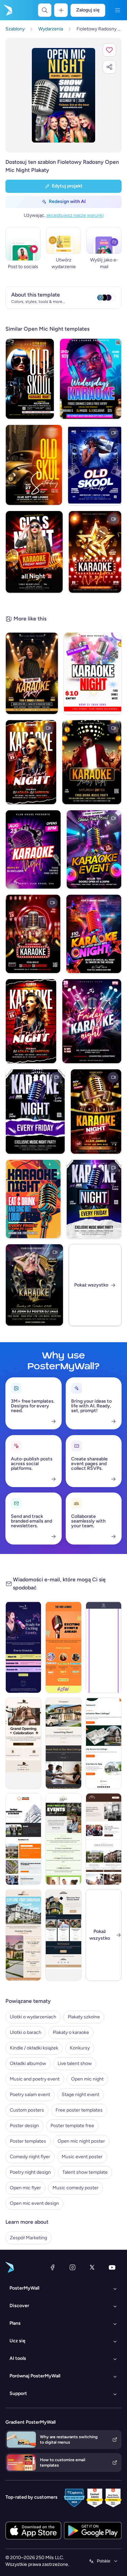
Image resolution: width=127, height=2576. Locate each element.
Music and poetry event (35, 2079)
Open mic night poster (81, 2141)
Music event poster (82, 2157)
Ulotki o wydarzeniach (33, 2017)
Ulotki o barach (26, 2032)
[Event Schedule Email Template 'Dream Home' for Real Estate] (23, 1935)
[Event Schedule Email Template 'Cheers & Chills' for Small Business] (23, 1647)
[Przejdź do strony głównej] (7, 10)
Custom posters (27, 2110)
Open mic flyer (25, 2188)
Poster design (24, 2126)
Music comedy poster (76, 2188)
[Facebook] (52, 2267)
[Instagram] (72, 2267)
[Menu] (118, 10)
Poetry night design (30, 2172)
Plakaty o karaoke (71, 2032)
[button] (109, 50)
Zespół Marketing (28, 2238)
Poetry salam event (30, 2095)
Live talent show (75, 2063)
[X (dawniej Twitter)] (92, 2267)
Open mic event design (34, 2203)
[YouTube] (112, 2267)
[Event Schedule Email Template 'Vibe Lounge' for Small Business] (63, 1647)
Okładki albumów (28, 2063)
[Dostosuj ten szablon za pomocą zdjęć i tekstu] (63, 95)
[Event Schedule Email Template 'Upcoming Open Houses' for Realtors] (104, 1839)
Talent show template (85, 2172)
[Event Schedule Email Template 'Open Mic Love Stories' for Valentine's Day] (104, 1647)
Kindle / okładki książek (34, 2048)
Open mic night (87, 2079)
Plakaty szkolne (84, 2017)
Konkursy (80, 2048)
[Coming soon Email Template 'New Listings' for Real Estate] (63, 1743)
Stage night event (80, 2095)
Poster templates (28, 2141)
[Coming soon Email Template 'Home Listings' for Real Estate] (104, 1743)
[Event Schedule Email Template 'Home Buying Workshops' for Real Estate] (63, 1839)
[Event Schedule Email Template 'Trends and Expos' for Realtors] (23, 1839)
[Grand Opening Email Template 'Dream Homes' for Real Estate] (23, 1743)
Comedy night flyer (30, 2157)
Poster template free (72, 2126)
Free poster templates (79, 2110)
